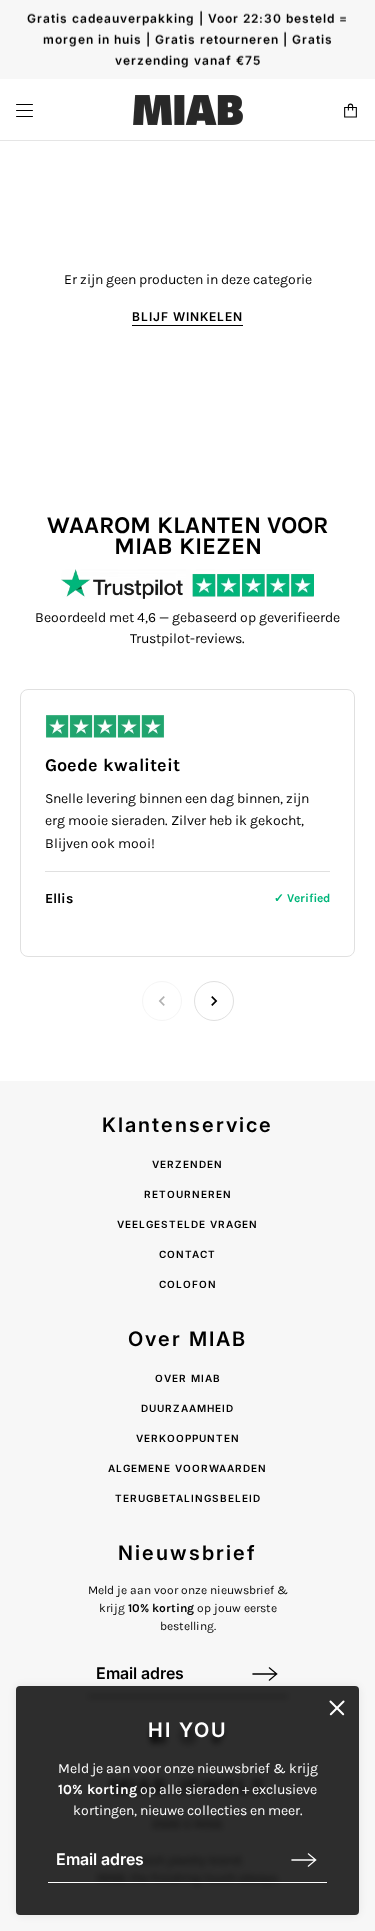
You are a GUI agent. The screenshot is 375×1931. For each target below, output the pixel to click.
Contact (187, 1254)
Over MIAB (188, 1378)
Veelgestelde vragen (187, 1224)
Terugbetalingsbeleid (188, 1498)
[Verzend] (304, 1859)
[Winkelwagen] (350, 110)
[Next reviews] (214, 1001)
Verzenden (187, 1164)
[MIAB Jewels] (188, 110)
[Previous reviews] (162, 1001)
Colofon (188, 1284)
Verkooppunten (188, 1438)
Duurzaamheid (187, 1408)
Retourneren (188, 1194)
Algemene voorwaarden (187, 1468)
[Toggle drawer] (24, 110)
